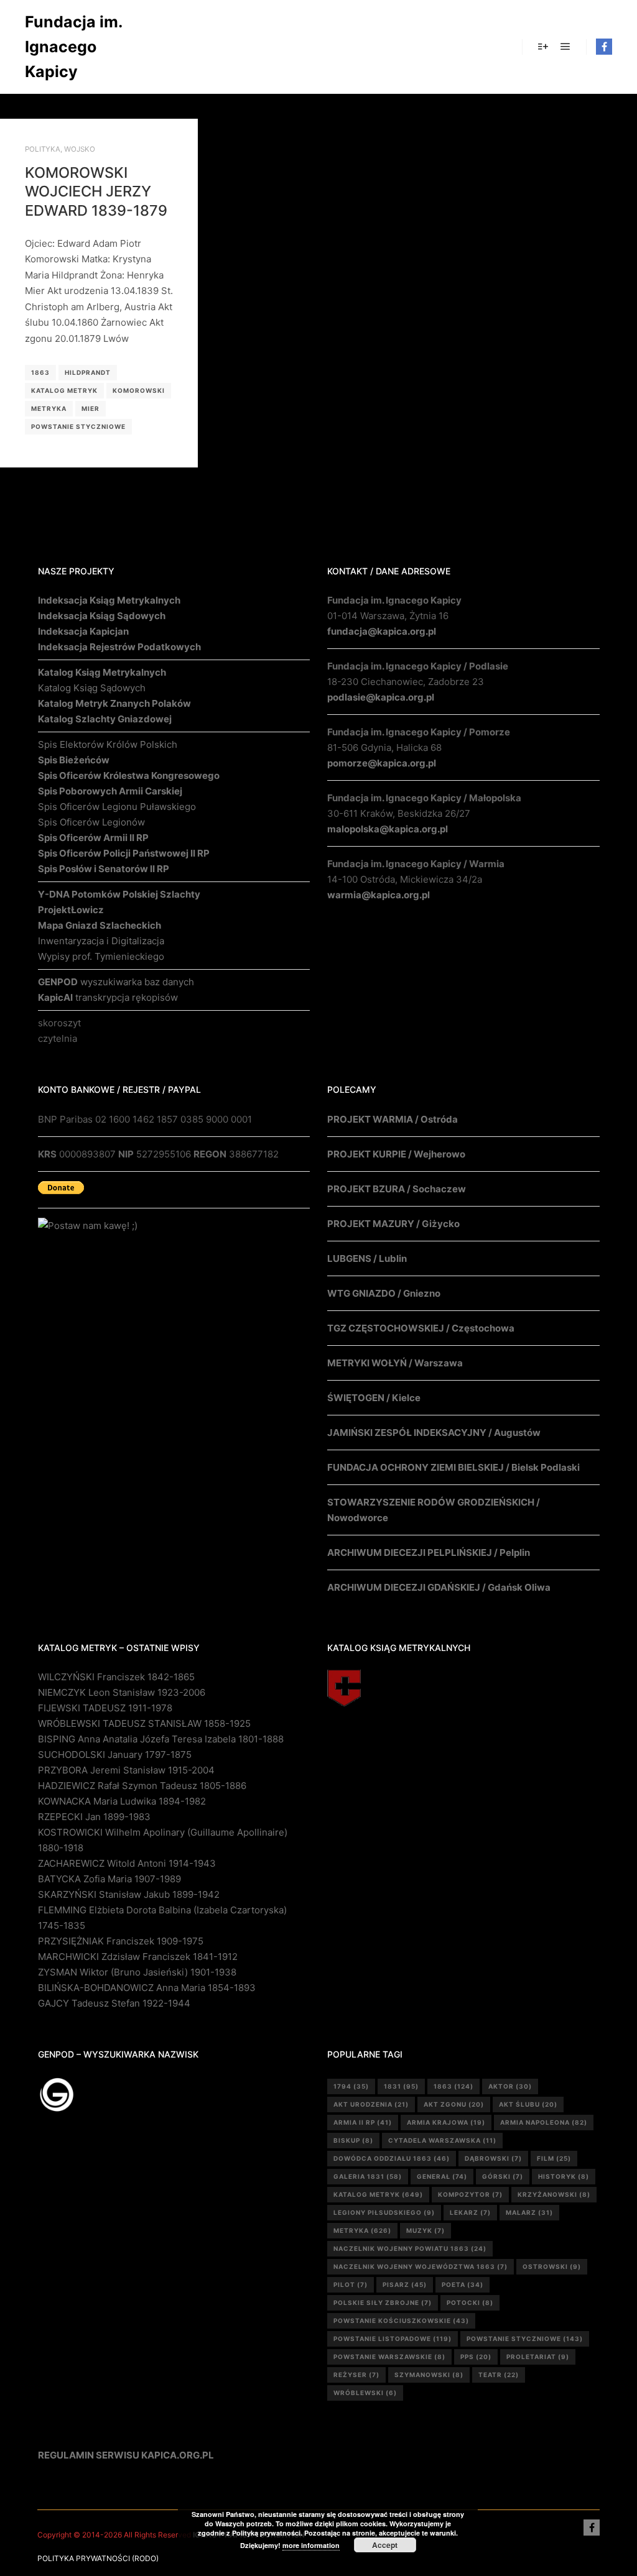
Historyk (564, 2176)
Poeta (463, 2284)
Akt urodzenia (371, 2104)
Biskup (353, 2140)
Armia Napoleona (544, 2122)
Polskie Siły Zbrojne (383, 2302)
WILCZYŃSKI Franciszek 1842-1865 (116, 1677)
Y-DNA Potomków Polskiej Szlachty (119, 894)
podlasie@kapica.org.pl (381, 697)
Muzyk (425, 2230)
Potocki (470, 2302)
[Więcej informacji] (543, 47)
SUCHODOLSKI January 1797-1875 (115, 1755)
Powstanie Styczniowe (78, 426)
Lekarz (470, 2212)
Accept (385, 2545)
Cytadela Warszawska (442, 2140)
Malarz (529, 2212)
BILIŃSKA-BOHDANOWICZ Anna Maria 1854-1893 (147, 1988)
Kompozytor (470, 2194)
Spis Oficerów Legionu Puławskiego (117, 807)
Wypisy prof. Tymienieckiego (101, 956)
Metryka (49, 408)
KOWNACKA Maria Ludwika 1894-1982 (122, 1801)
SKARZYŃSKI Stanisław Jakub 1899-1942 (129, 1894)
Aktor (510, 2086)
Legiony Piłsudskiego (384, 2212)
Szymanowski (429, 2375)
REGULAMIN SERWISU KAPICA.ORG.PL (126, 2455)
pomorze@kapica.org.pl (382, 763)
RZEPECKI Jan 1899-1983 (94, 1817)
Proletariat (538, 2357)
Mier (91, 408)
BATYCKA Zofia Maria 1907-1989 (109, 1879)
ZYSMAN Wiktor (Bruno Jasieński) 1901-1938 (137, 1972)
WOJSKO (80, 149)
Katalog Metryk (64, 390)
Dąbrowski (493, 2158)
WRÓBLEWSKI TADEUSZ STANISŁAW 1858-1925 (144, 1723)
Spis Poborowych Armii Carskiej (110, 791)
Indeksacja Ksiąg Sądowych (102, 616)
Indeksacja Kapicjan (83, 631)
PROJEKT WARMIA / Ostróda (393, 1119)
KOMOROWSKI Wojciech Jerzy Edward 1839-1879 (96, 191)
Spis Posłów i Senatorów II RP (104, 869)
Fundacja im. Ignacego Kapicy (73, 47)
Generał (442, 2176)
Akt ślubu (528, 2104)
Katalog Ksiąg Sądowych (92, 688)
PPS (476, 2357)
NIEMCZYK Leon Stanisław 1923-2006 (122, 1692)
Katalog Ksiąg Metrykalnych (102, 672)
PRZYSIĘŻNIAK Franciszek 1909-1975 (121, 1941)
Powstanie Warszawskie (389, 2357)
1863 (40, 372)
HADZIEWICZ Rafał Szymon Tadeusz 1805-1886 (142, 1786)
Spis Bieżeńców (74, 760)
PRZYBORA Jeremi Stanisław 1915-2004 (126, 1770)
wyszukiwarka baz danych (116, 982)
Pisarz (405, 2284)
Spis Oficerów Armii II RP (93, 838)
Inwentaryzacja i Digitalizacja (101, 941)
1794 (351, 2086)
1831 (401, 2086)
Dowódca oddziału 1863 (392, 2158)
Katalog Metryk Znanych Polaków (114, 703)
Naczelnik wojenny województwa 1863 (421, 2266)
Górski (503, 2176)
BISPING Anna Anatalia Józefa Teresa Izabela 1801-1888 (161, 1739)
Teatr (499, 2375)
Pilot (351, 2284)
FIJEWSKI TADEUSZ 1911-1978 (105, 1708)
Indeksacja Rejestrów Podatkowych (119, 647)
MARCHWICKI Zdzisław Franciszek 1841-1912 (138, 1957)
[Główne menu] (565, 47)
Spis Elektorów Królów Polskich (108, 744)
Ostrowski (552, 2266)
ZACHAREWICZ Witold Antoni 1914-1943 (127, 1863)
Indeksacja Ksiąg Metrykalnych (109, 600)
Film (554, 2158)
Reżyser (356, 2375)
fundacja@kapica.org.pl (382, 631)
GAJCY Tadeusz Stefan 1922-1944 (114, 2003)
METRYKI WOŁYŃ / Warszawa (395, 1363)
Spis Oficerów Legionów (91, 822)
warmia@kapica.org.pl (379, 895)
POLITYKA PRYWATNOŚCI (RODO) (98, 2558)
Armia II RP (363, 2122)
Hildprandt (88, 372)
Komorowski (139, 390)
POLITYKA (43, 149)
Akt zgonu (454, 2104)
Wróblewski (365, 2393)
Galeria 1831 (368, 2176)
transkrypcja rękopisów (108, 997)
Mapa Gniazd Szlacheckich (100, 925)
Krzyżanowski (554, 2194)
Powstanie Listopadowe (393, 2339)
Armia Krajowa (446, 2122)
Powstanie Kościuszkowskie (401, 2321)
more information (311, 2545)
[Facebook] (604, 47)
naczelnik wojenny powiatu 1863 (410, 2248)
